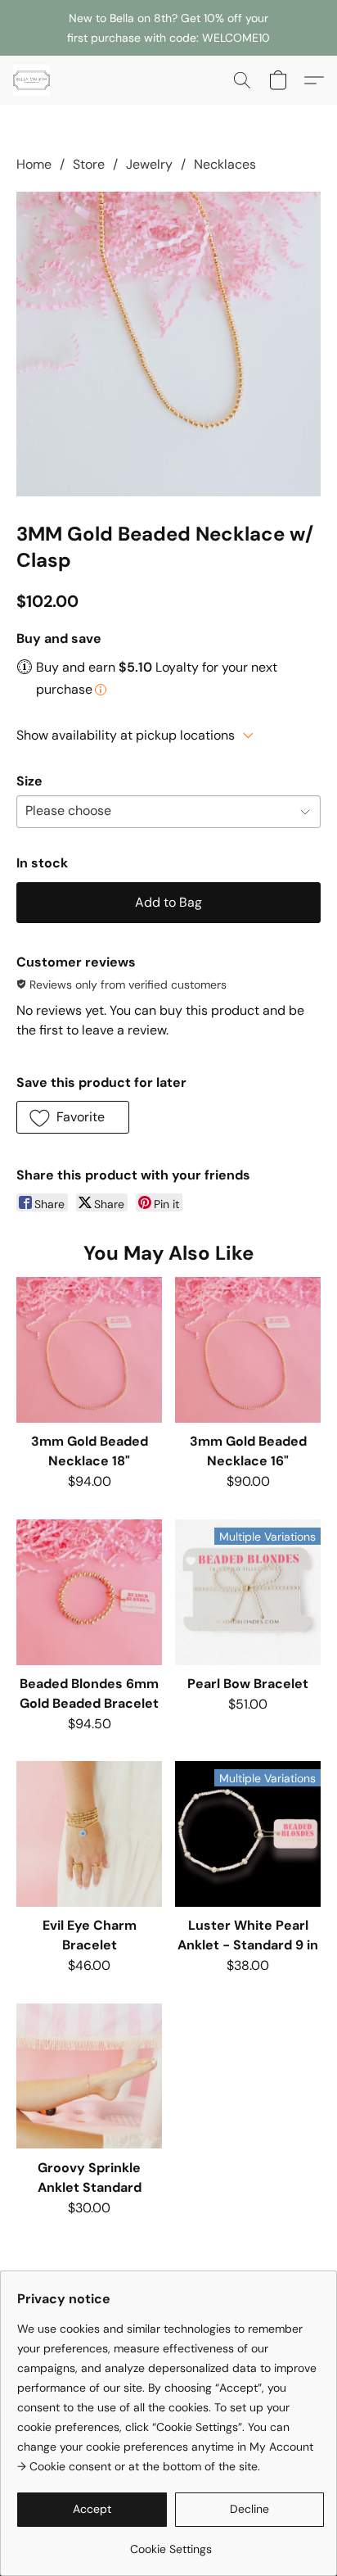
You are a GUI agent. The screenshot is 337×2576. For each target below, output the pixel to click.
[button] (33, 80)
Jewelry (149, 164)
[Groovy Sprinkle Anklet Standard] (89, 2076)
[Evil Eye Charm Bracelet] (89, 1834)
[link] (171, 2543)
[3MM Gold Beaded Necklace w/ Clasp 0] (168, 344)
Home (34, 164)
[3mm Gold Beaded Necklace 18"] (89, 1350)
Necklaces (225, 164)
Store (89, 164)
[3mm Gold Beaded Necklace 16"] (248, 1350)
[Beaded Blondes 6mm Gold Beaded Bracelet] (89, 1592)
